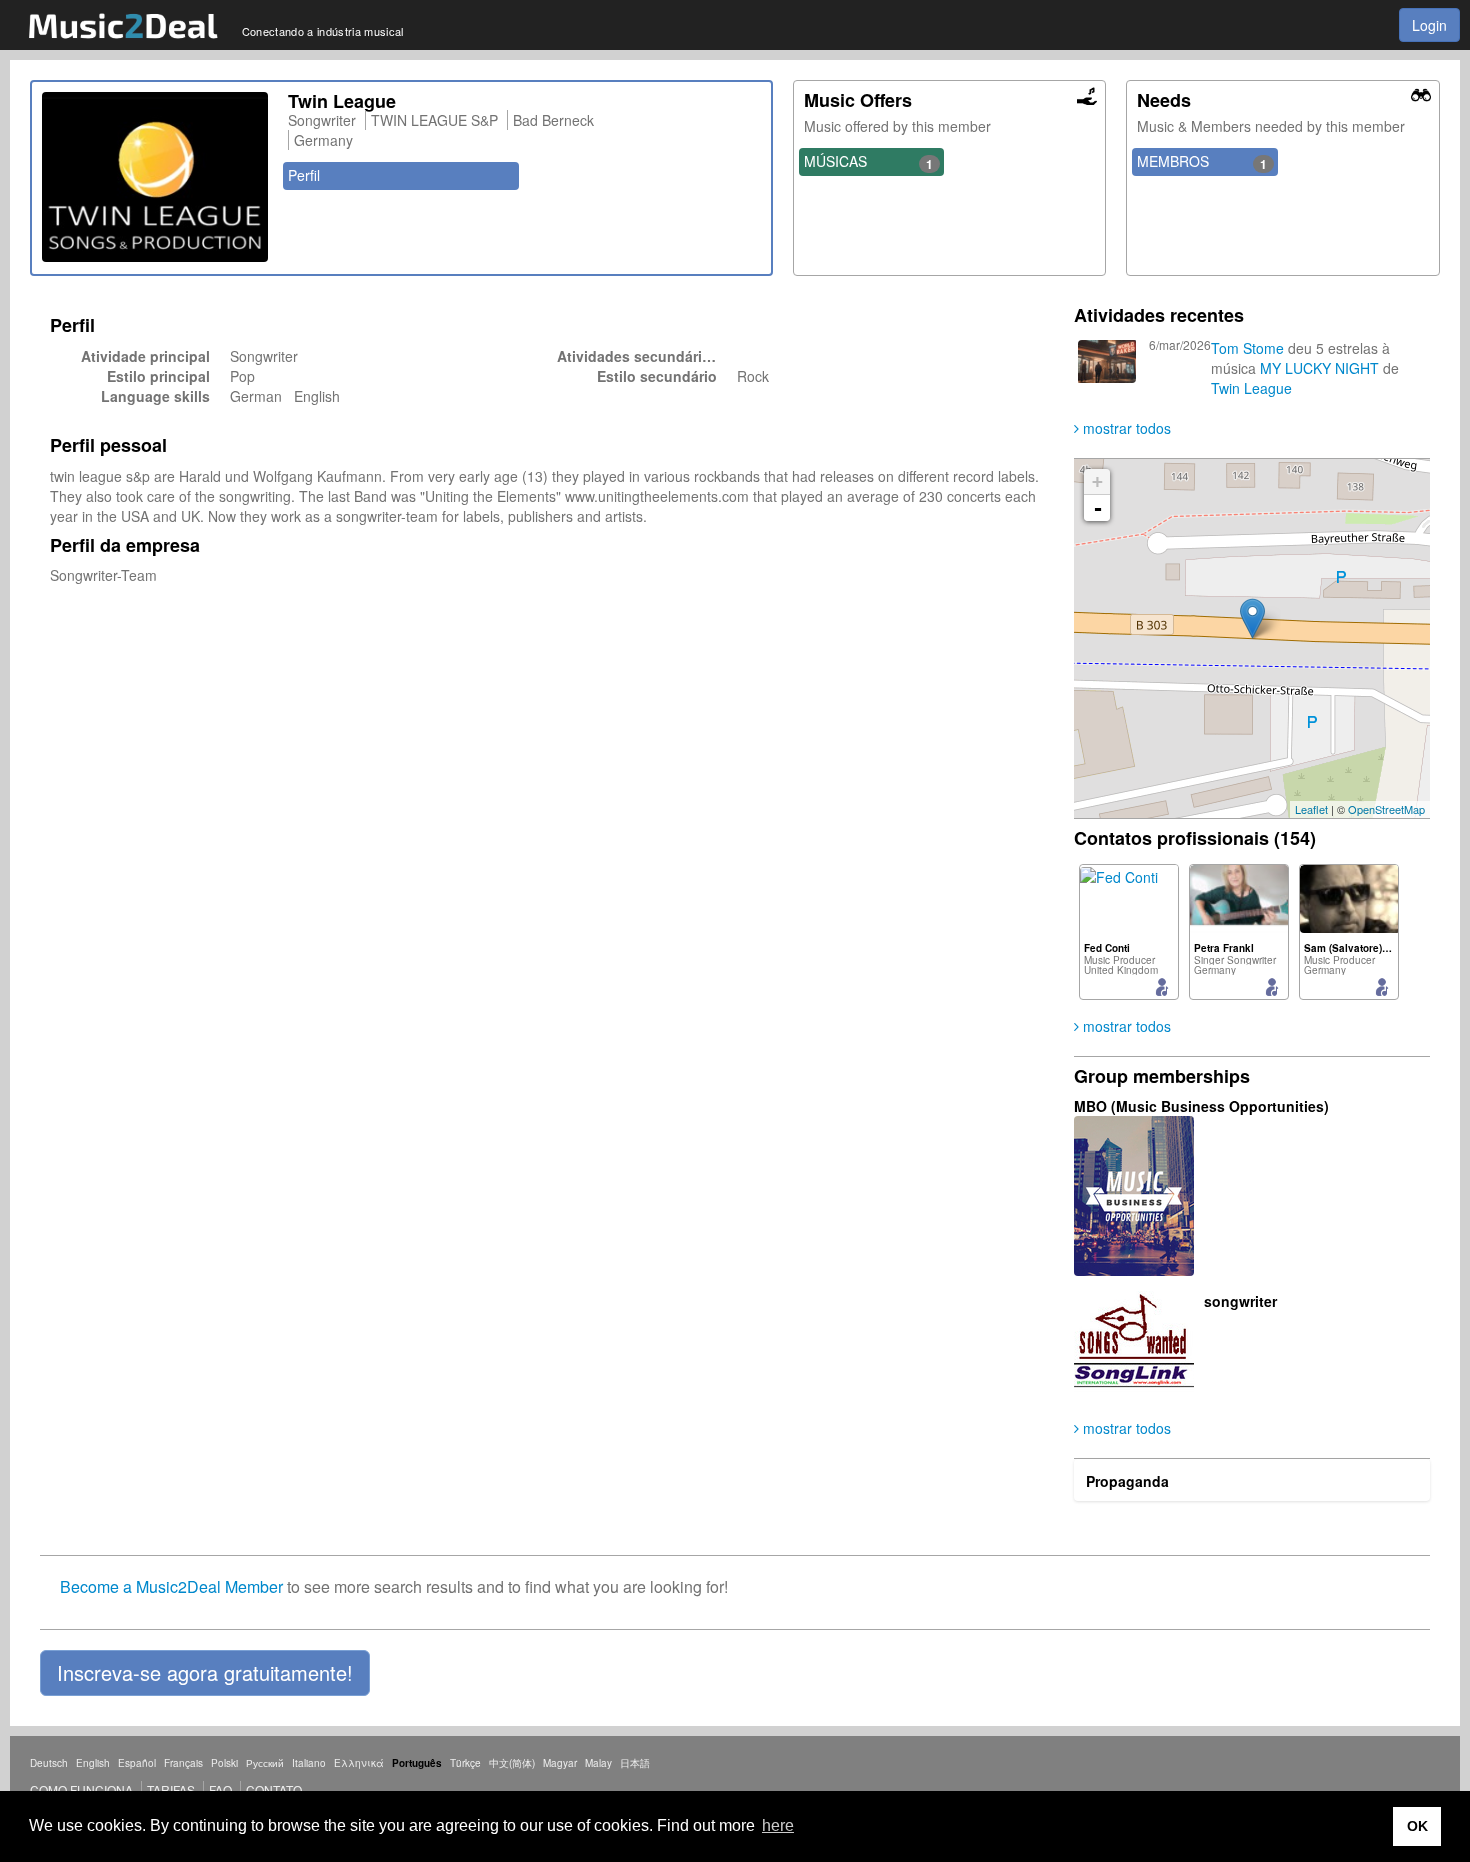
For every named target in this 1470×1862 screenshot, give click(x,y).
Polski (224, 1763)
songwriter (1240, 1301)
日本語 (635, 1763)
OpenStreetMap (1386, 809)
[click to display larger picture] (155, 177)
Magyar (560, 1763)
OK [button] (1417, 1826)
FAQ (220, 1789)
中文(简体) (512, 1763)
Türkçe (465, 1763)
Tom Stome (1247, 348)
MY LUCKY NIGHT (1319, 368)
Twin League (1251, 388)
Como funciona (81, 1789)
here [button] (778, 1825)
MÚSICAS (869, 162)
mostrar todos (1125, 428)
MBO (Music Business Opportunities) (1201, 1106)
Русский (265, 1763)
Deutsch (49, 1763)
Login (1429, 25)
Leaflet (1311, 809)
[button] (205, 1673)
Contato (274, 1789)
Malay (598, 1763)
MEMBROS (1202, 162)
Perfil (304, 175)
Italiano (309, 1763)
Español (137, 1763)
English (93, 1763)
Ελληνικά (359, 1763)
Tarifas (171, 1789)
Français (183, 1763)
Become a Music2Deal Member (171, 1586)
